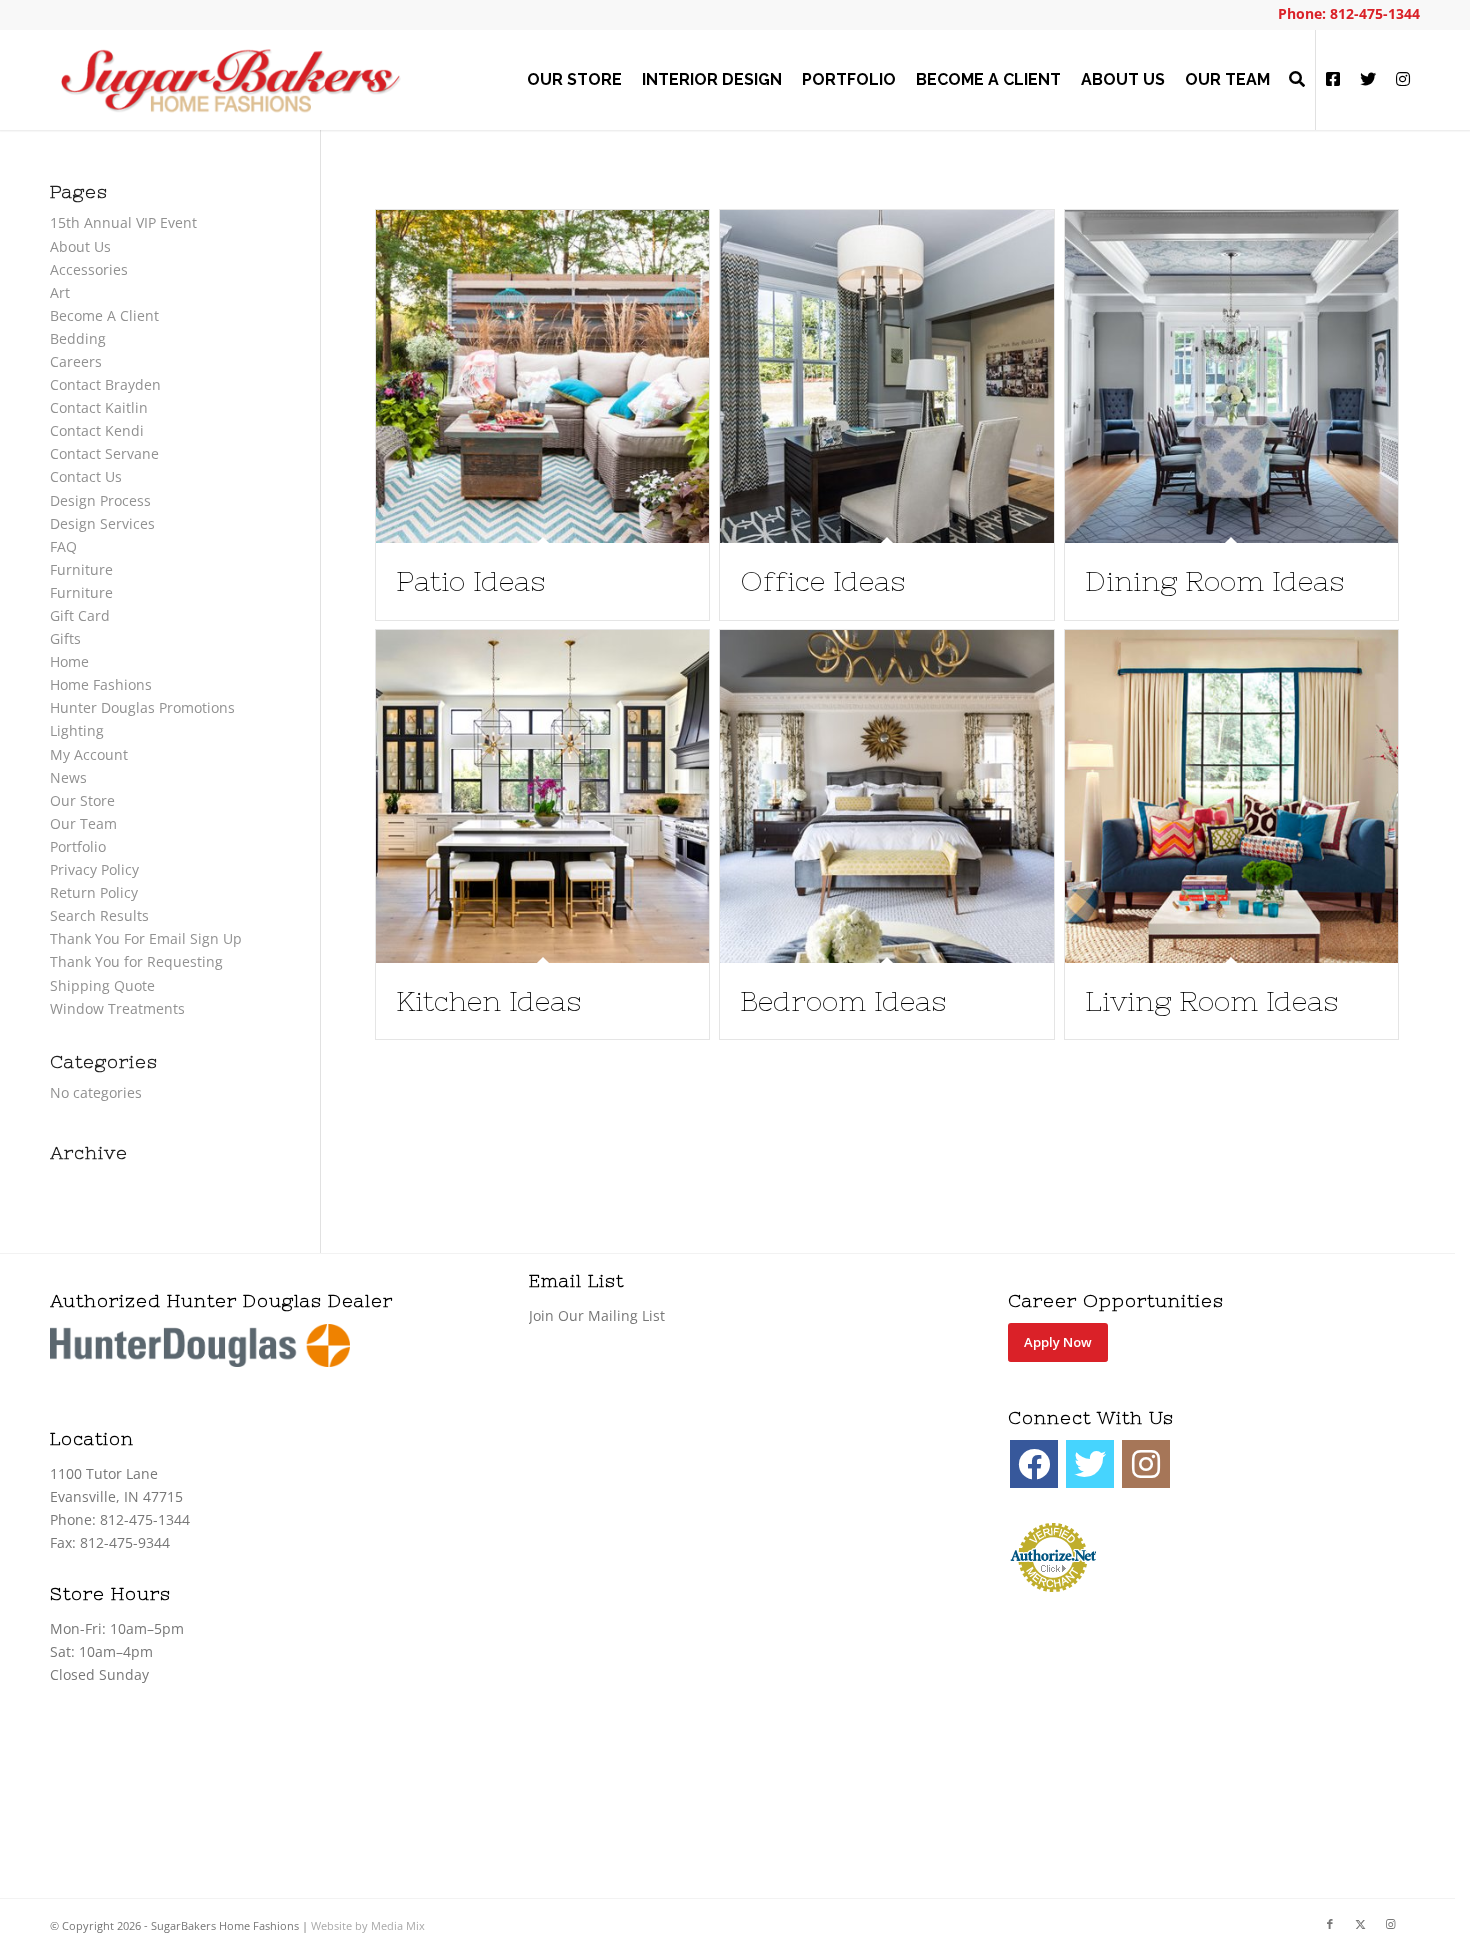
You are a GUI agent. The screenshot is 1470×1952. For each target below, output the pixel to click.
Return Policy (94, 892)
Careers (76, 361)
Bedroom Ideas (843, 1001)
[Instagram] (1146, 1464)
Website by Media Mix (368, 1925)
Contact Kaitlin (99, 407)
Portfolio (78, 846)
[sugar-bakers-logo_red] (230, 80)
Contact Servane (104, 453)
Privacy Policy (94, 869)
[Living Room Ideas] (1231, 796)
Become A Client (104, 315)
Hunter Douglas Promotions (142, 707)
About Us (80, 246)
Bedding (78, 338)
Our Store (82, 800)
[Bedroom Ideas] (886, 796)
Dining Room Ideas (1214, 581)
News (68, 777)
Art (60, 292)
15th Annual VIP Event (123, 222)
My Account (89, 754)
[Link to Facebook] (1330, 1924)
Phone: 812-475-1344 (1349, 13)
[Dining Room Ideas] (1231, 376)
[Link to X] (1360, 1924)
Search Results (99, 915)
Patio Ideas (470, 581)
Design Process (100, 500)
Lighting (77, 730)
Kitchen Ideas (488, 1001)
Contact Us (86, 476)
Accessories (89, 269)
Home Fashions (101, 684)
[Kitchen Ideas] (542, 796)
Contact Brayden (105, 384)
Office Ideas (822, 581)
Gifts (65, 638)
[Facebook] (1034, 1464)
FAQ (63, 546)
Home (69, 661)
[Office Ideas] (886, 376)
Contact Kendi (97, 430)
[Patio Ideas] (542, 376)
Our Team (83, 823)
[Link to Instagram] (1390, 1924)
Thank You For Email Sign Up (146, 938)
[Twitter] (1090, 1464)
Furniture (81, 569)
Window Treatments (117, 1008)
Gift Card (80, 615)
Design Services (102, 523)
